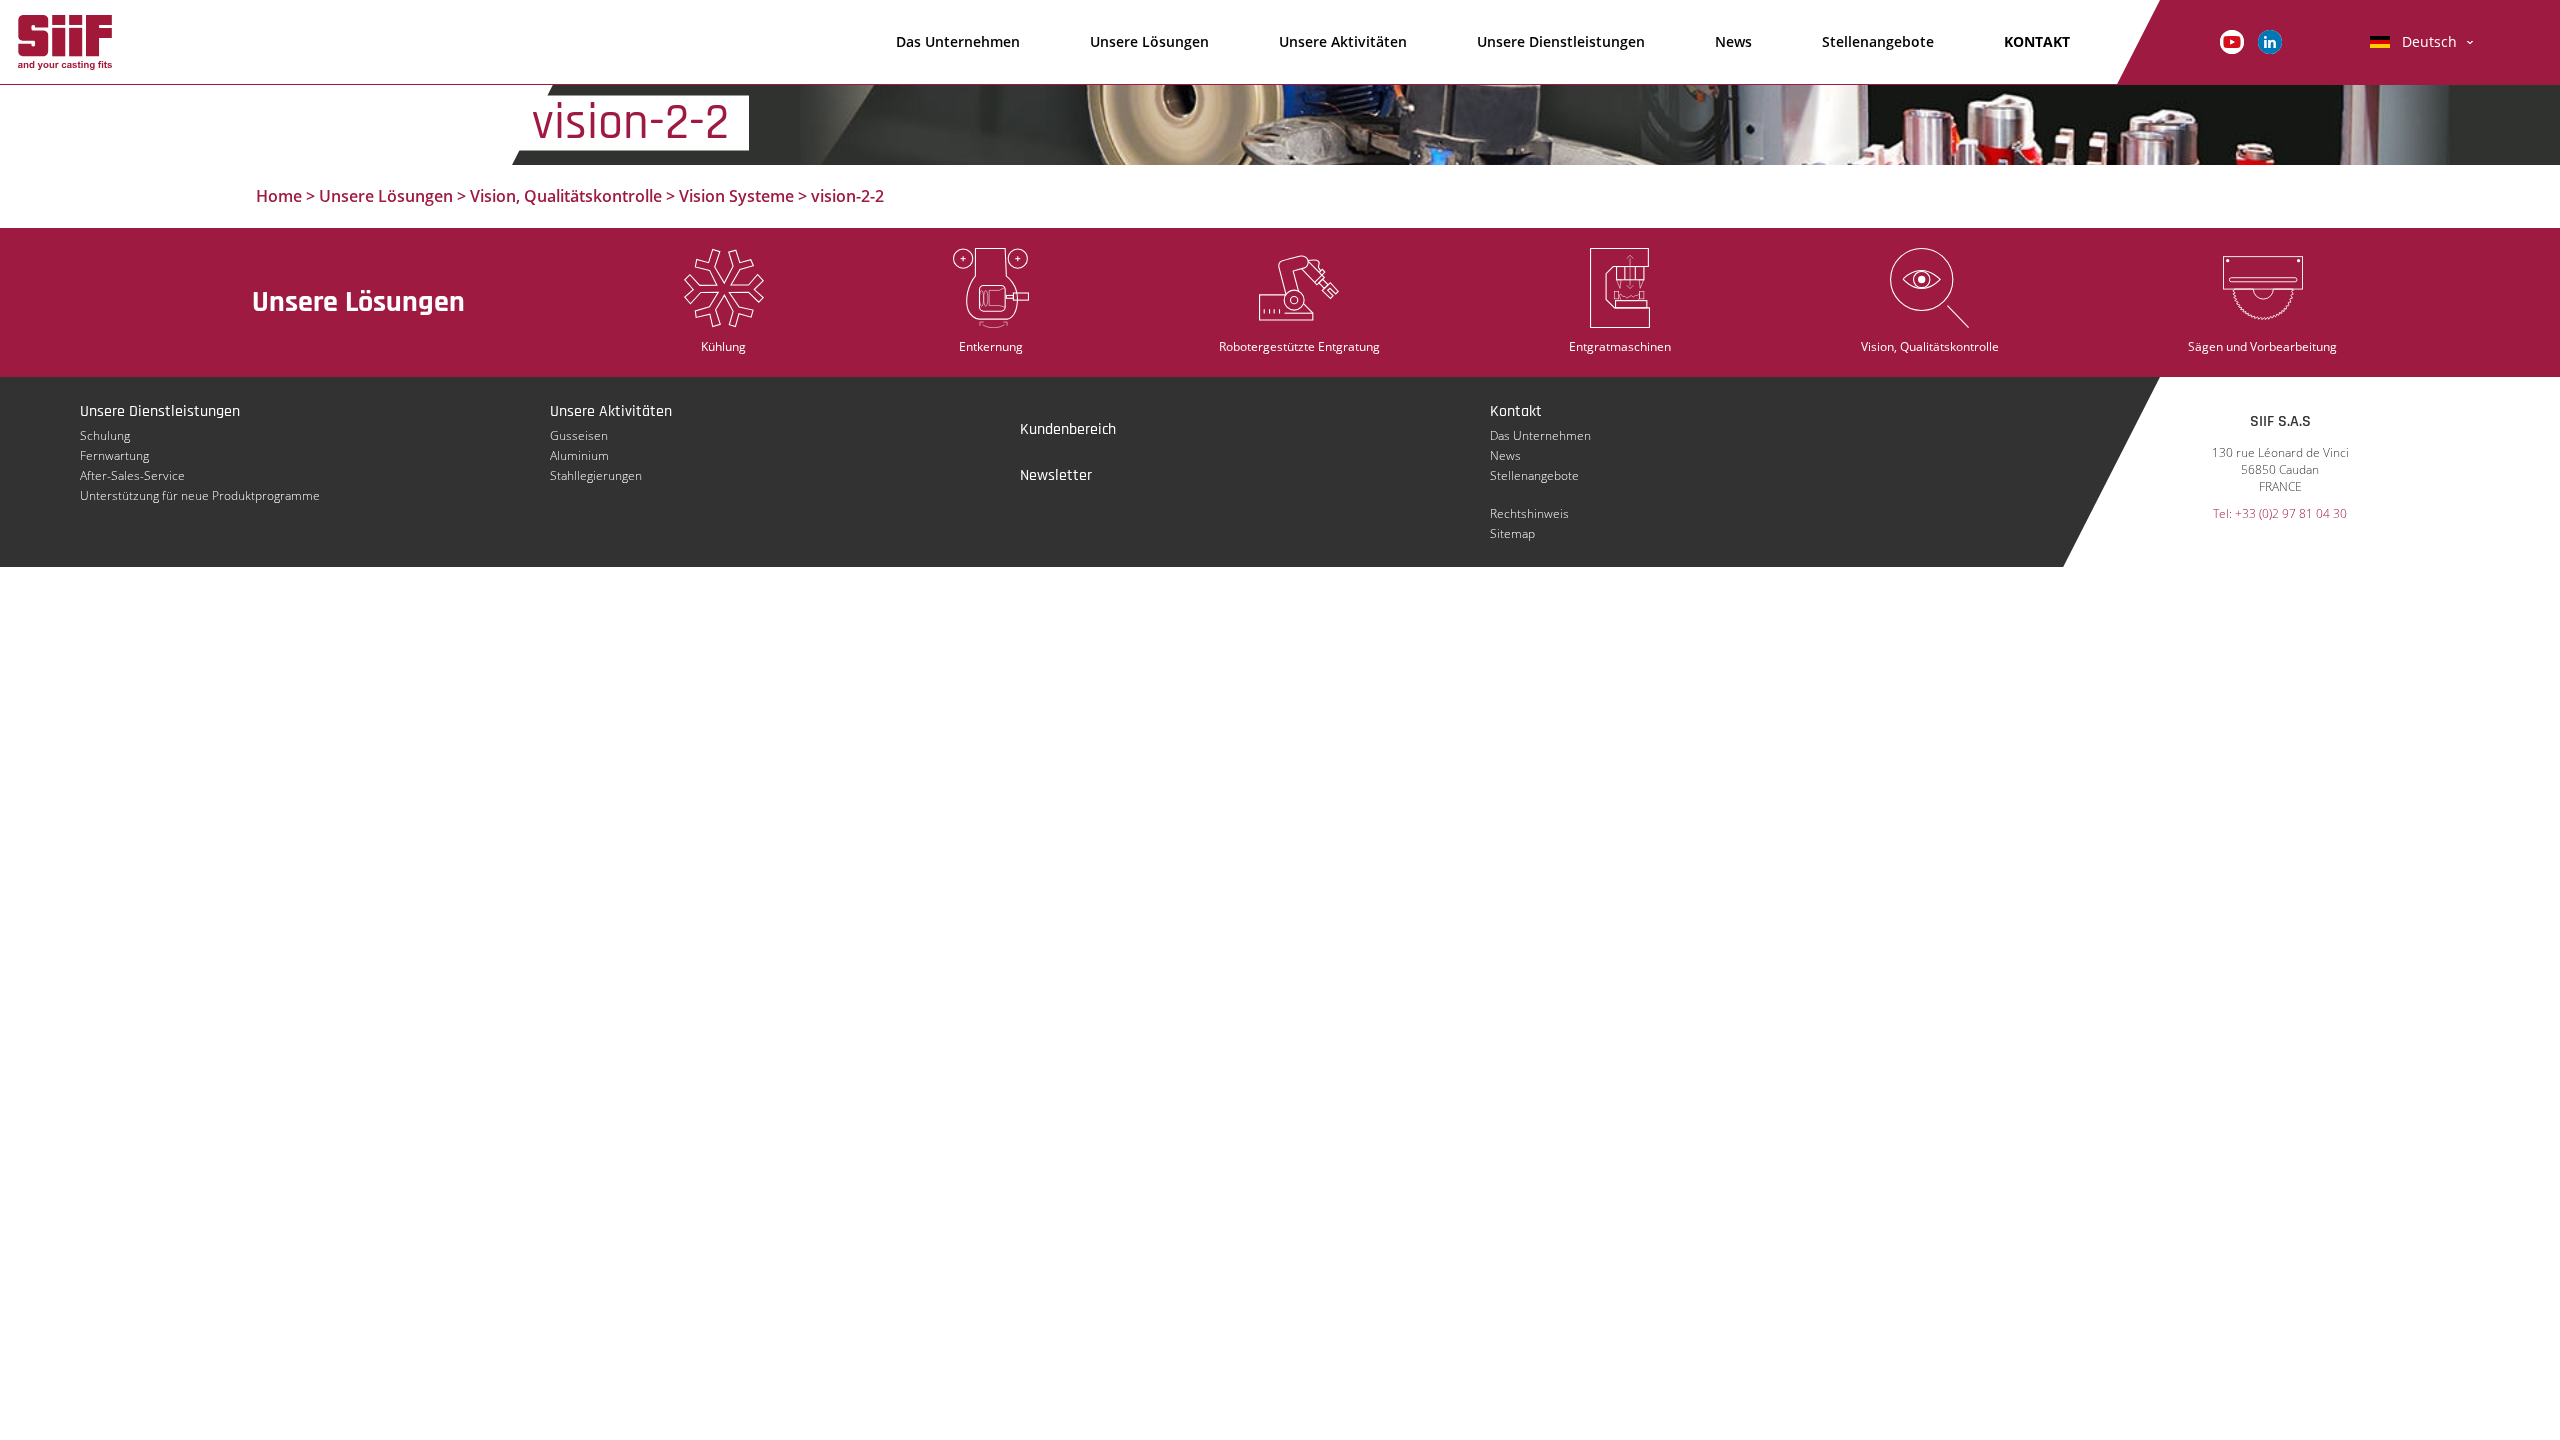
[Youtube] (2232, 40)
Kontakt (1516, 411)
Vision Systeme (736, 196)
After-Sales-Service (132, 475)
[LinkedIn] (2270, 40)
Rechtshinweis (1529, 513)
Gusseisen (579, 435)
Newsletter (1056, 475)
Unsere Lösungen (1149, 41)
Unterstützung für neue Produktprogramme (200, 495)
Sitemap (1512, 533)
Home (279, 196)
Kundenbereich (1068, 429)
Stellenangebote (1878, 41)
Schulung (105, 435)
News (1733, 41)
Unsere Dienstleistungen (1561, 41)
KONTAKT (2037, 41)
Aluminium (579, 455)
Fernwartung (114, 455)
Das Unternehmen (958, 41)
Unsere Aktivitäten (1343, 41)
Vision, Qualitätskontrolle (566, 196)
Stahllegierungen (596, 475)
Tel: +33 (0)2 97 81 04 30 (2280, 513)
